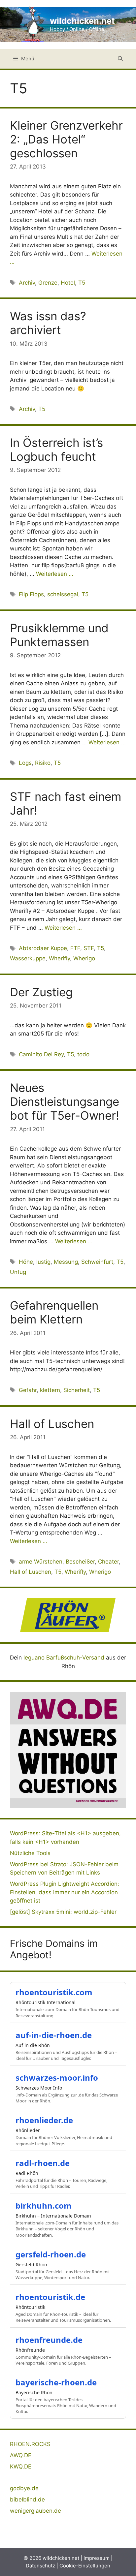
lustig (43, 1262)
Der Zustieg (41, 992)
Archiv (27, 283)
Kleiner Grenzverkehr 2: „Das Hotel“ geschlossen (66, 139)
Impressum (97, 2558)
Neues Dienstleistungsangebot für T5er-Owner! (65, 1102)
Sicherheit (77, 1390)
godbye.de (24, 2488)
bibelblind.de (27, 2499)
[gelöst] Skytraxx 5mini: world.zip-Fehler (63, 1912)
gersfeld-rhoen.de (51, 2254)
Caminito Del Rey (41, 1054)
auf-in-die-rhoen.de (54, 2035)
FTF (75, 948)
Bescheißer (80, 1562)
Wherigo (84, 958)
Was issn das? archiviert (48, 323)
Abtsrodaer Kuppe (43, 948)
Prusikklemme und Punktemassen (59, 635)
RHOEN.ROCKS (30, 2444)
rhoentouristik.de (50, 2297)
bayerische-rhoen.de (56, 2382)
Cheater (108, 1562)
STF (89, 948)
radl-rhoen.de (43, 2163)
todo (83, 1054)
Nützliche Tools (30, 1853)
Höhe (26, 1262)
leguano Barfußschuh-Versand (64, 1658)
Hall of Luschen (52, 1424)
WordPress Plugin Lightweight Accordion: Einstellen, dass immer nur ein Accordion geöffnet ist (65, 1892)
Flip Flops (31, 594)
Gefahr (28, 1390)
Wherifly (59, 958)
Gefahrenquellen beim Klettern (54, 1312)
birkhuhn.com (44, 2205)
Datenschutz (40, 2566)
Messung (66, 1262)
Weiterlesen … (55, 574)
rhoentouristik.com (54, 1992)
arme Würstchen (41, 1562)
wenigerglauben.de (35, 2511)
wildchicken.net (82, 21)
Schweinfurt (97, 1262)
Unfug (18, 1272)
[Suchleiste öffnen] (120, 59)
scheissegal (63, 594)
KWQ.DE (21, 2467)
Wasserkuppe (28, 958)
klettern (50, 1390)
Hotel (68, 283)
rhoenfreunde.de (49, 2340)
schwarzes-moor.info (57, 2078)
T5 (82, 283)
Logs (25, 763)
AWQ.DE (21, 2455)
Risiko (43, 763)
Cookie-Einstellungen (85, 2566)
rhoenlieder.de (44, 2120)
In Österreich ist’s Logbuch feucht (56, 450)
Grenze (48, 283)
